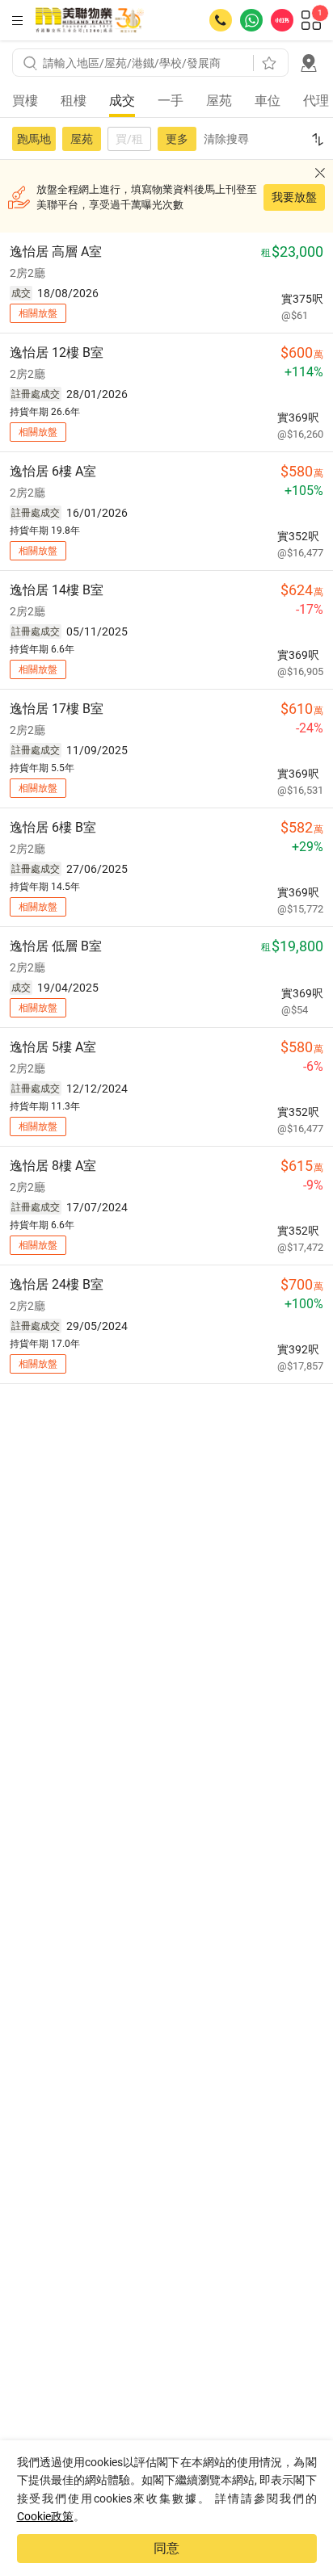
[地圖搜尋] (309, 63)
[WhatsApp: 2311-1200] (251, 20)
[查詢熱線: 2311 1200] (221, 20)
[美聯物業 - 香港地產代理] (90, 20)
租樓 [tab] (74, 101)
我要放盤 (294, 197)
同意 (166, 2548)
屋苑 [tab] (219, 101)
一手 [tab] (171, 101)
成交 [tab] (122, 101)
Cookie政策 (45, 2516)
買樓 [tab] (25, 101)
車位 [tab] (268, 101)
